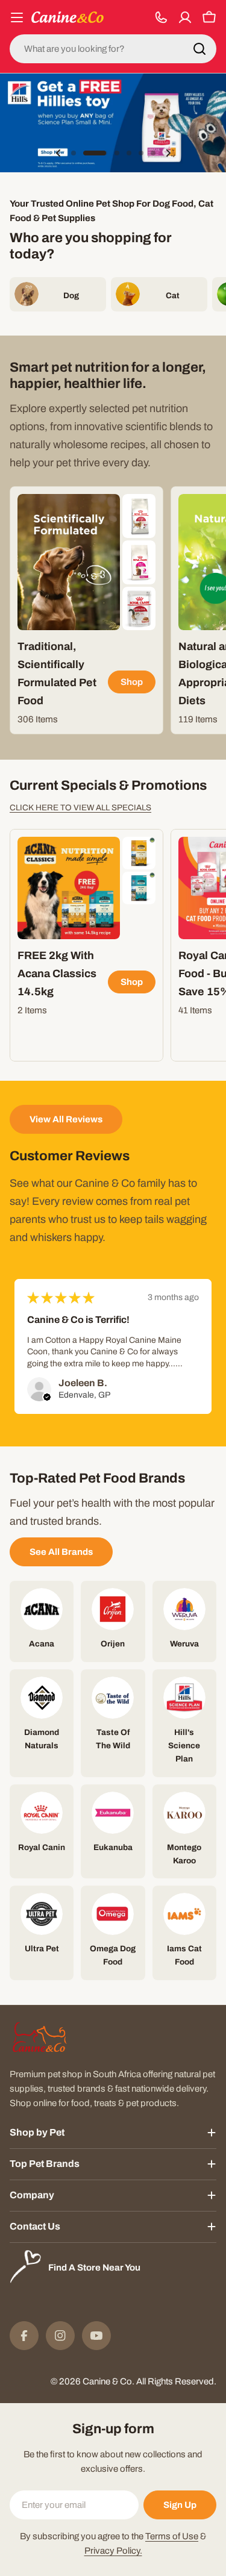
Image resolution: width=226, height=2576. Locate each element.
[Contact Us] (161, 17)
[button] (74, 153)
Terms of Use (172, 2536)
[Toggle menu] (17, 17)
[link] (139, 516)
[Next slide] (168, 153)
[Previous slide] (58, 153)
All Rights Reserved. (176, 2381)
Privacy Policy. (113, 2551)
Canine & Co (107, 2381)
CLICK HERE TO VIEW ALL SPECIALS (80, 808)
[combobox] (113, 49)
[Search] (199, 49)
